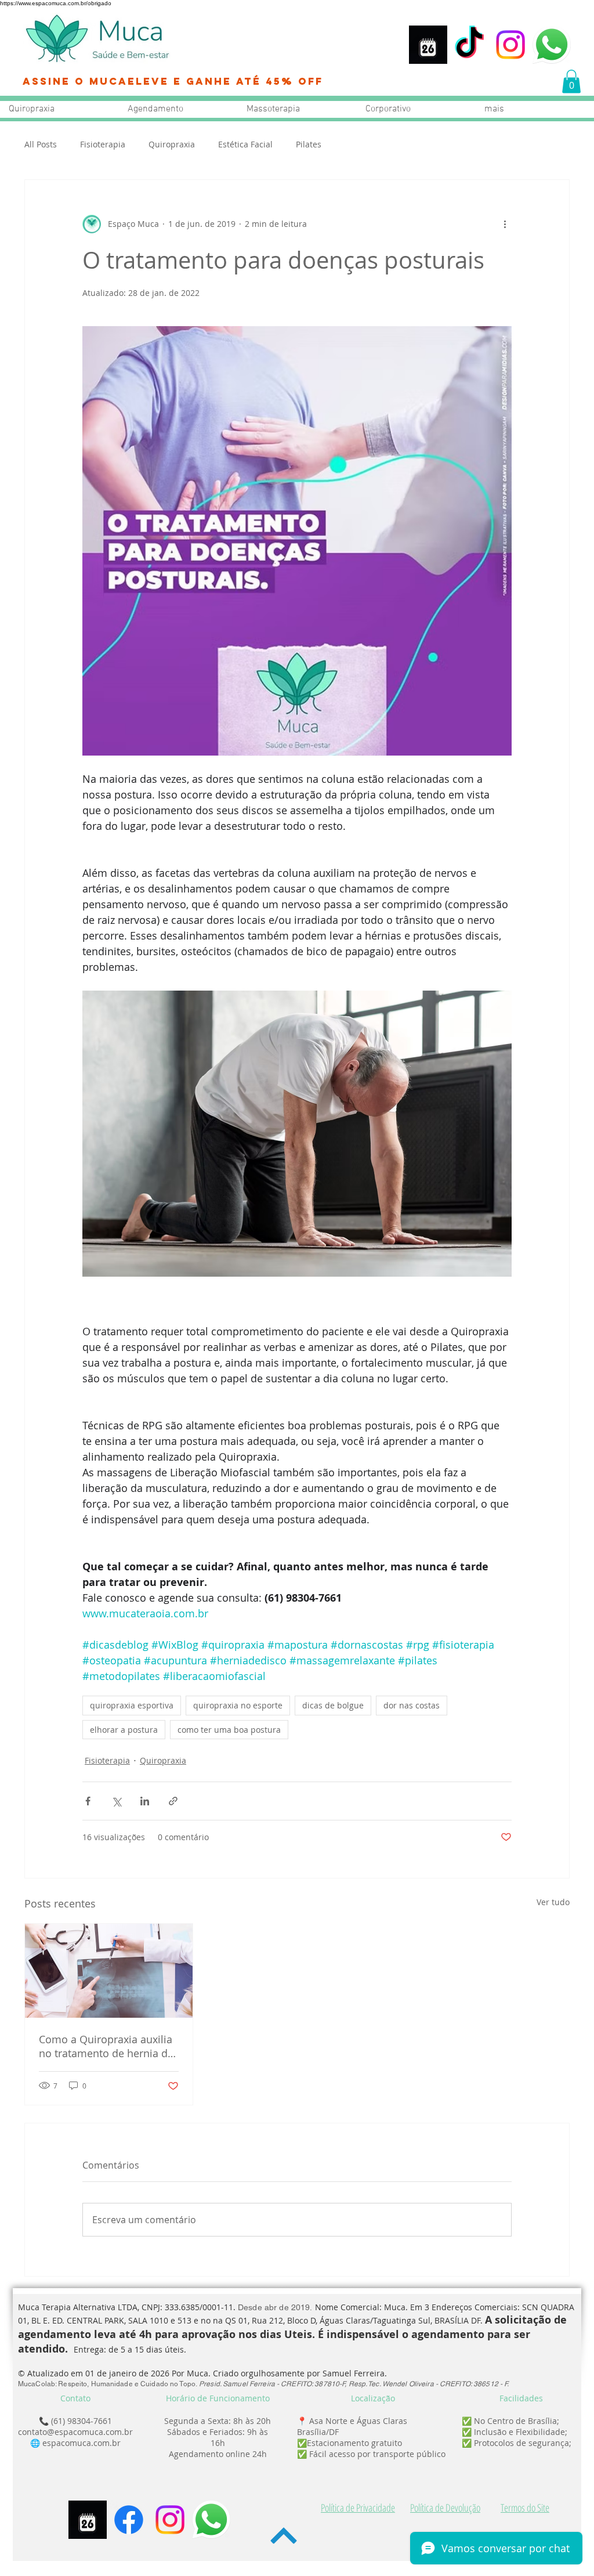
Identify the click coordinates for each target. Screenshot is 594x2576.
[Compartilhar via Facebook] (88, 1801)
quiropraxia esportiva (132, 1705)
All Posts (41, 144)
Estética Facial (245, 144)
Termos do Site (525, 2508)
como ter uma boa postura (229, 1730)
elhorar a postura (124, 1730)
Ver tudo (553, 1902)
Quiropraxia (172, 144)
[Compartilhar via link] (173, 1801)
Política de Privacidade (358, 2508)
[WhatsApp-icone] (552, 45)
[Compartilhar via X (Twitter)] (116, 1801)
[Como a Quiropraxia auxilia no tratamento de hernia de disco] (109, 1971)
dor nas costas (412, 1705)
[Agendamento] (428, 45)
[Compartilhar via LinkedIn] (145, 1801)
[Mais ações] (505, 224)
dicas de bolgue (333, 1705)
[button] (571, 82)
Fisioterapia (103, 144)
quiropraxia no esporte (238, 1705)
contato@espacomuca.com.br (75, 2432)
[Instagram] (510, 45)
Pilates (309, 144)
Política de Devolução (445, 2508)
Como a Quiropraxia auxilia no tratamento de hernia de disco (106, 2046)
